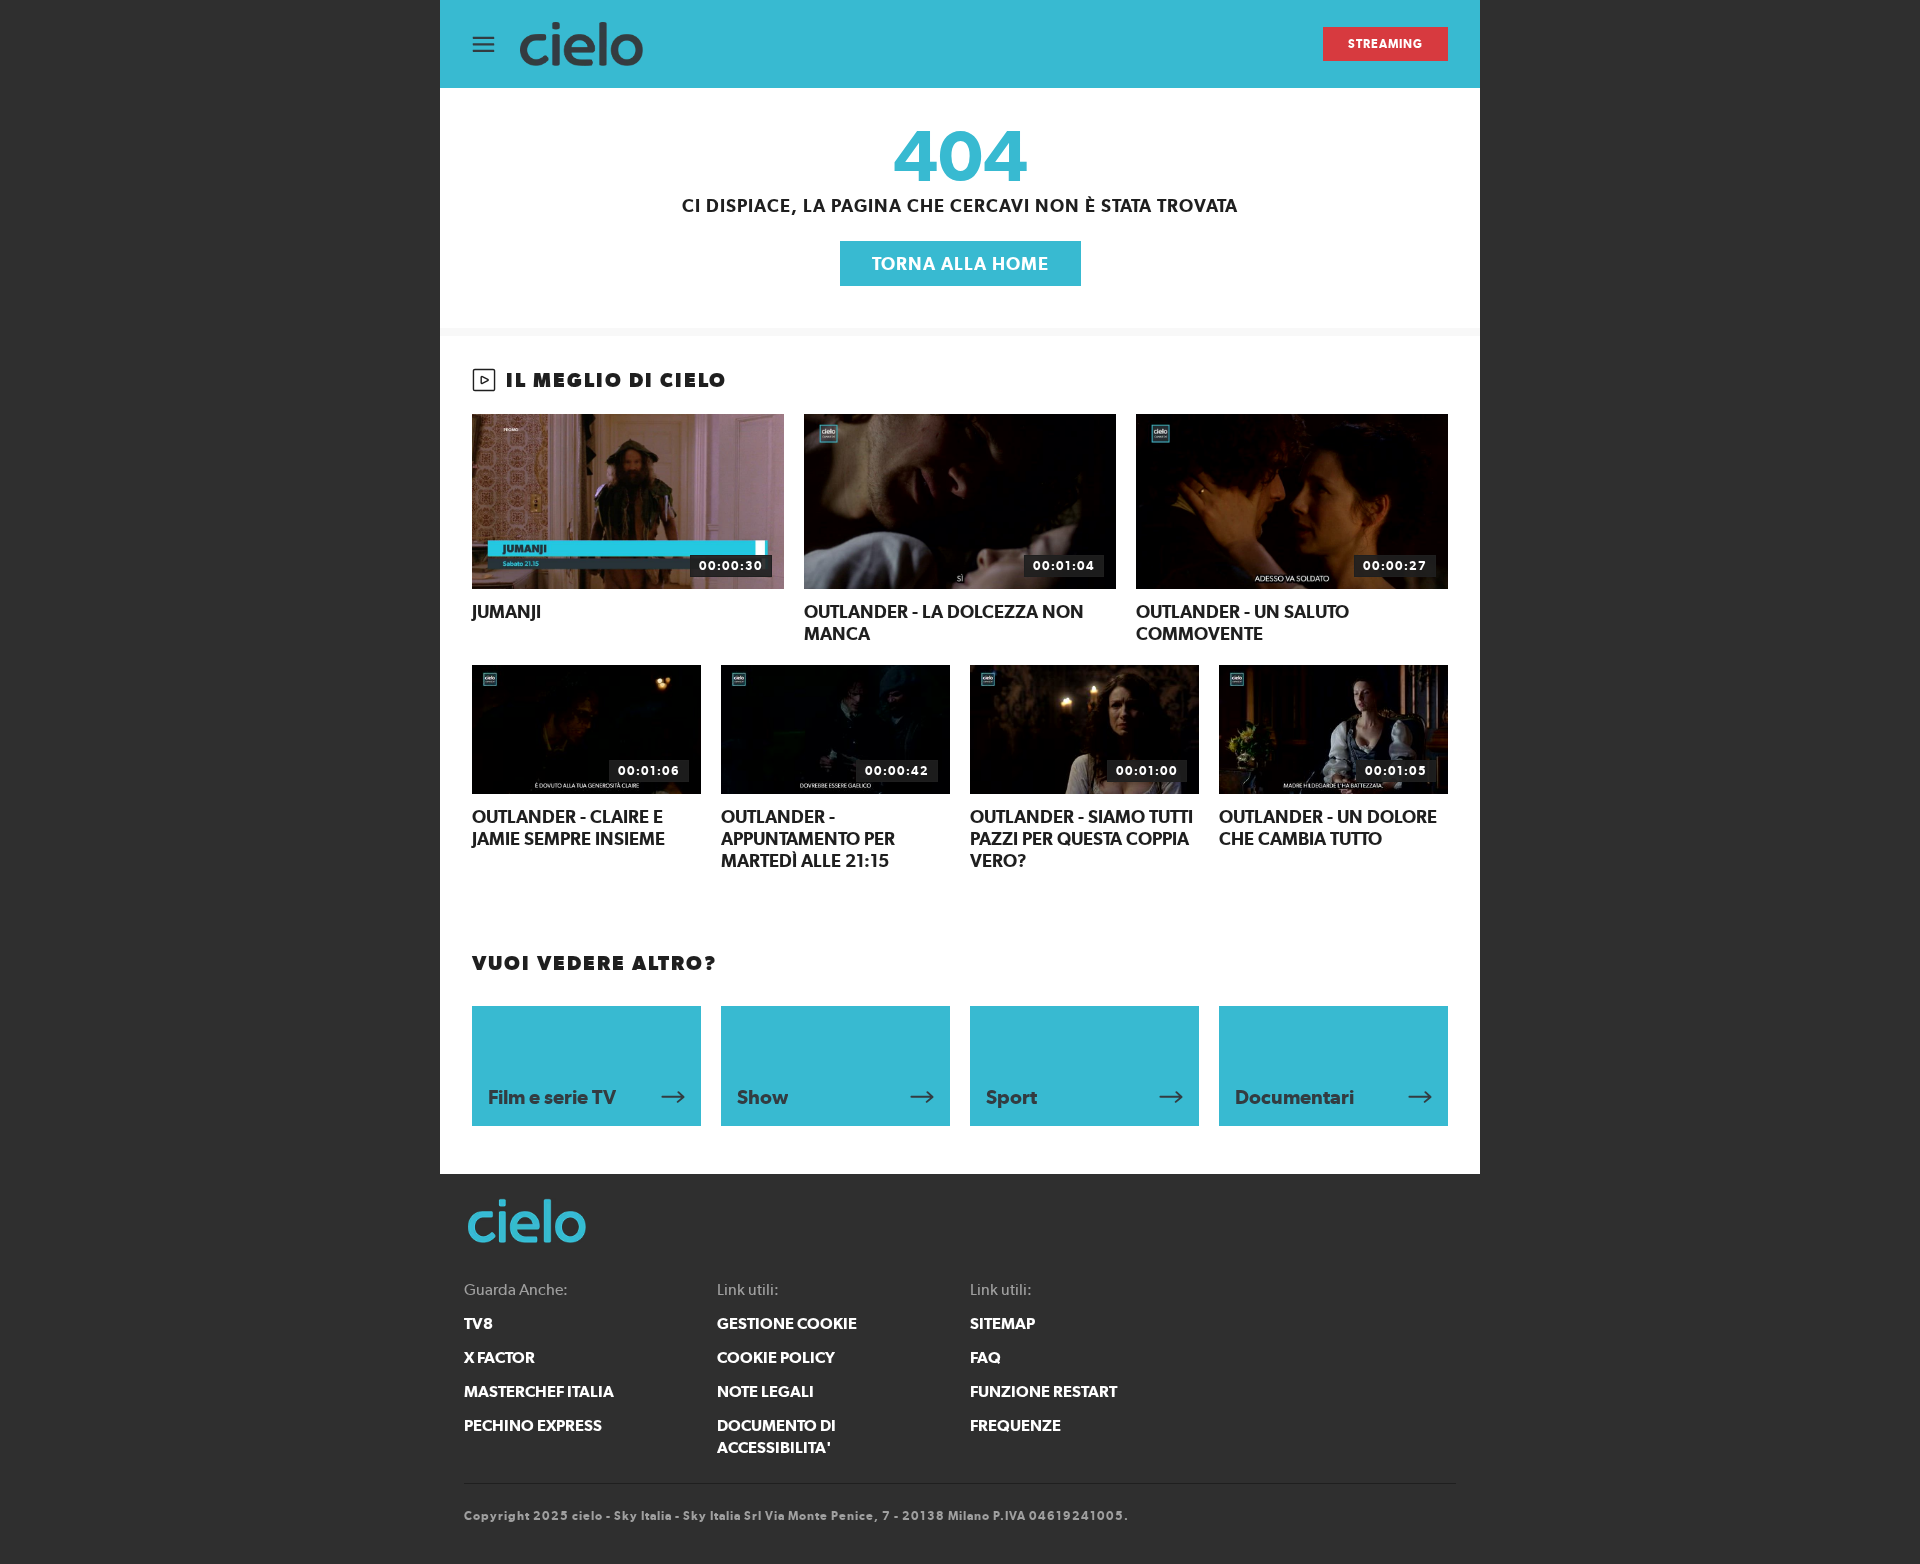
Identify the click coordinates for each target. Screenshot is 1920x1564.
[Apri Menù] (496, 44)
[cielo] (591, 44)
